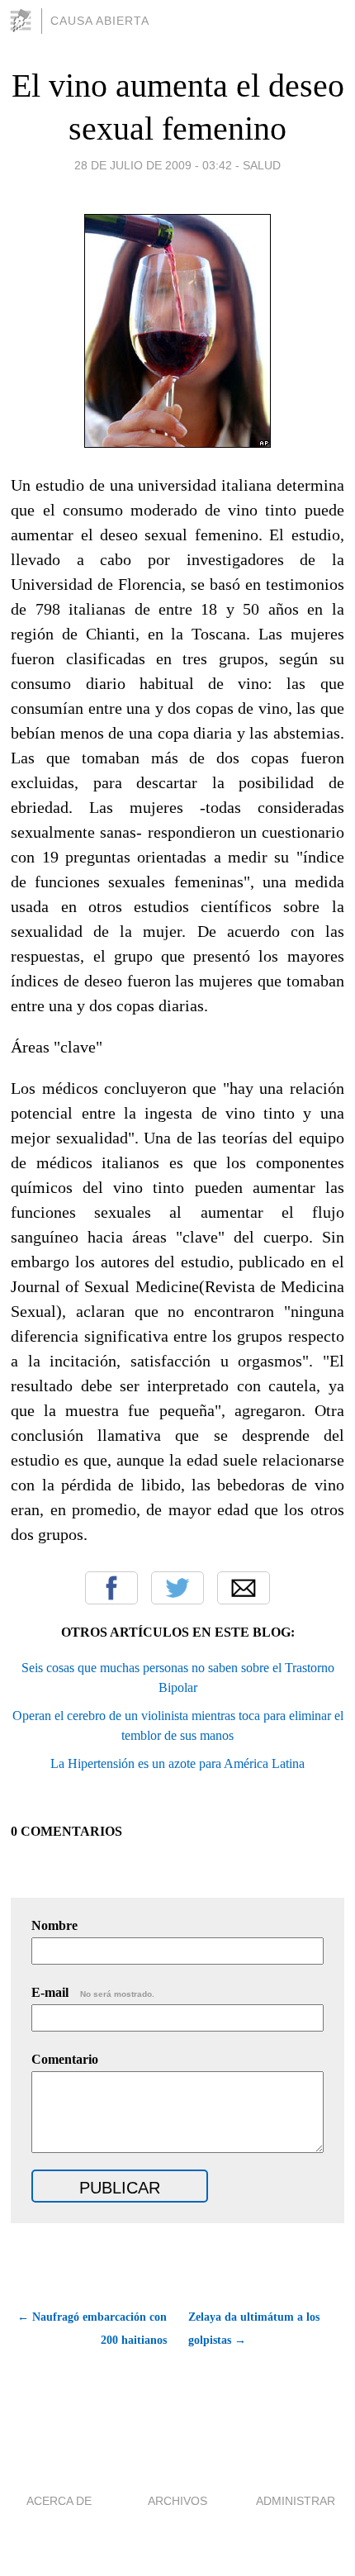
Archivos (177, 2501)
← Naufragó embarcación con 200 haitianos (92, 2329)
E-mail (93, 1992)
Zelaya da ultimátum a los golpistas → (254, 2329)
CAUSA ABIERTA (100, 21)
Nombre (54, 1925)
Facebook (111, 1588)
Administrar (296, 2501)
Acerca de (59, 2501)
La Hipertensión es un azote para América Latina (177, 1763)
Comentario (65, 2059)
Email (244, 1588)
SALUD (262, 165)
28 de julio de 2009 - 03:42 (153, 165)
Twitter (177, 1588)
